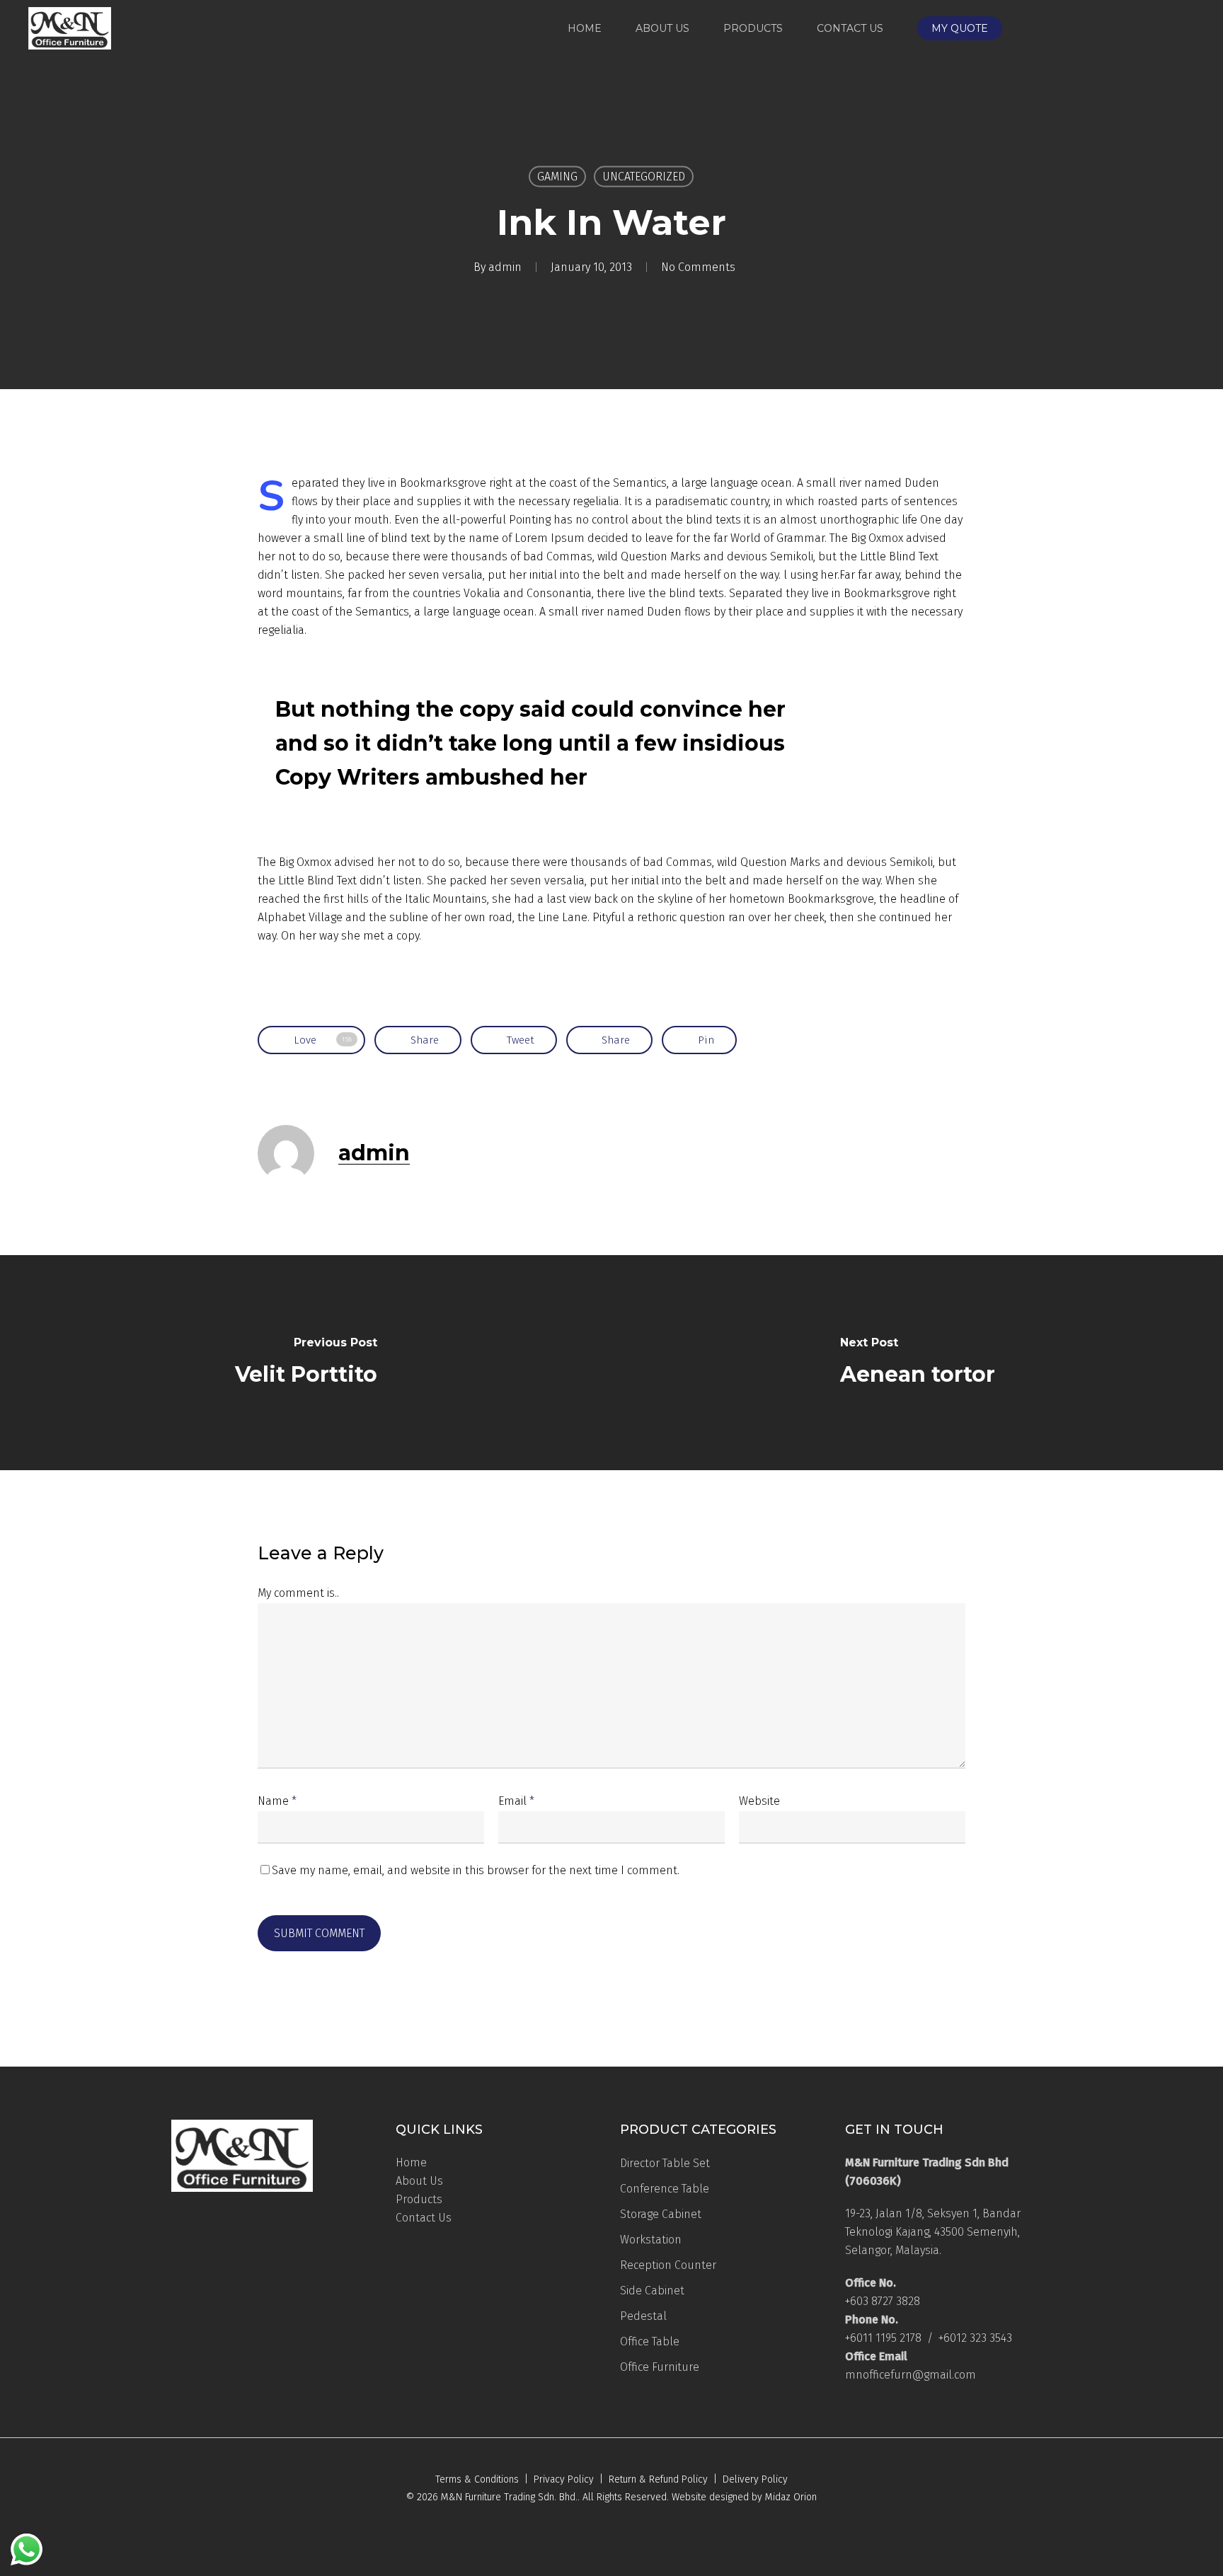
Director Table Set (665, 2163)
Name (277, 1801)
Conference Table (665, 2189)
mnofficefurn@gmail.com (911, 2375)
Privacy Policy (564, 2479)
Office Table (650, 2341)
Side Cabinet (652, 2291)
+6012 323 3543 (975, 2338)
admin (505, 267)
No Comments (698, 267)
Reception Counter (668, 2265)
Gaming (557, 177)
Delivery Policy (755, 2479)
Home (411, 2162)
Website (759, 1801)
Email (516, 1801)
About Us (419, 2181)
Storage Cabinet (661, 2214)
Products (419, 2199)
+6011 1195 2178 (883, 2338)
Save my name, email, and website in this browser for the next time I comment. (476, 1870)
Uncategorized (644, 177)
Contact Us (424, 2218)
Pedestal (643, 2316)
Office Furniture (660, 2367)
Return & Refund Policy (658, 2479)
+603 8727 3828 (883, 2301)
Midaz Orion (791, 2497)
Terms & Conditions (477, 2479)
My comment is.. (298, 1593)
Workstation (651, 2240)
